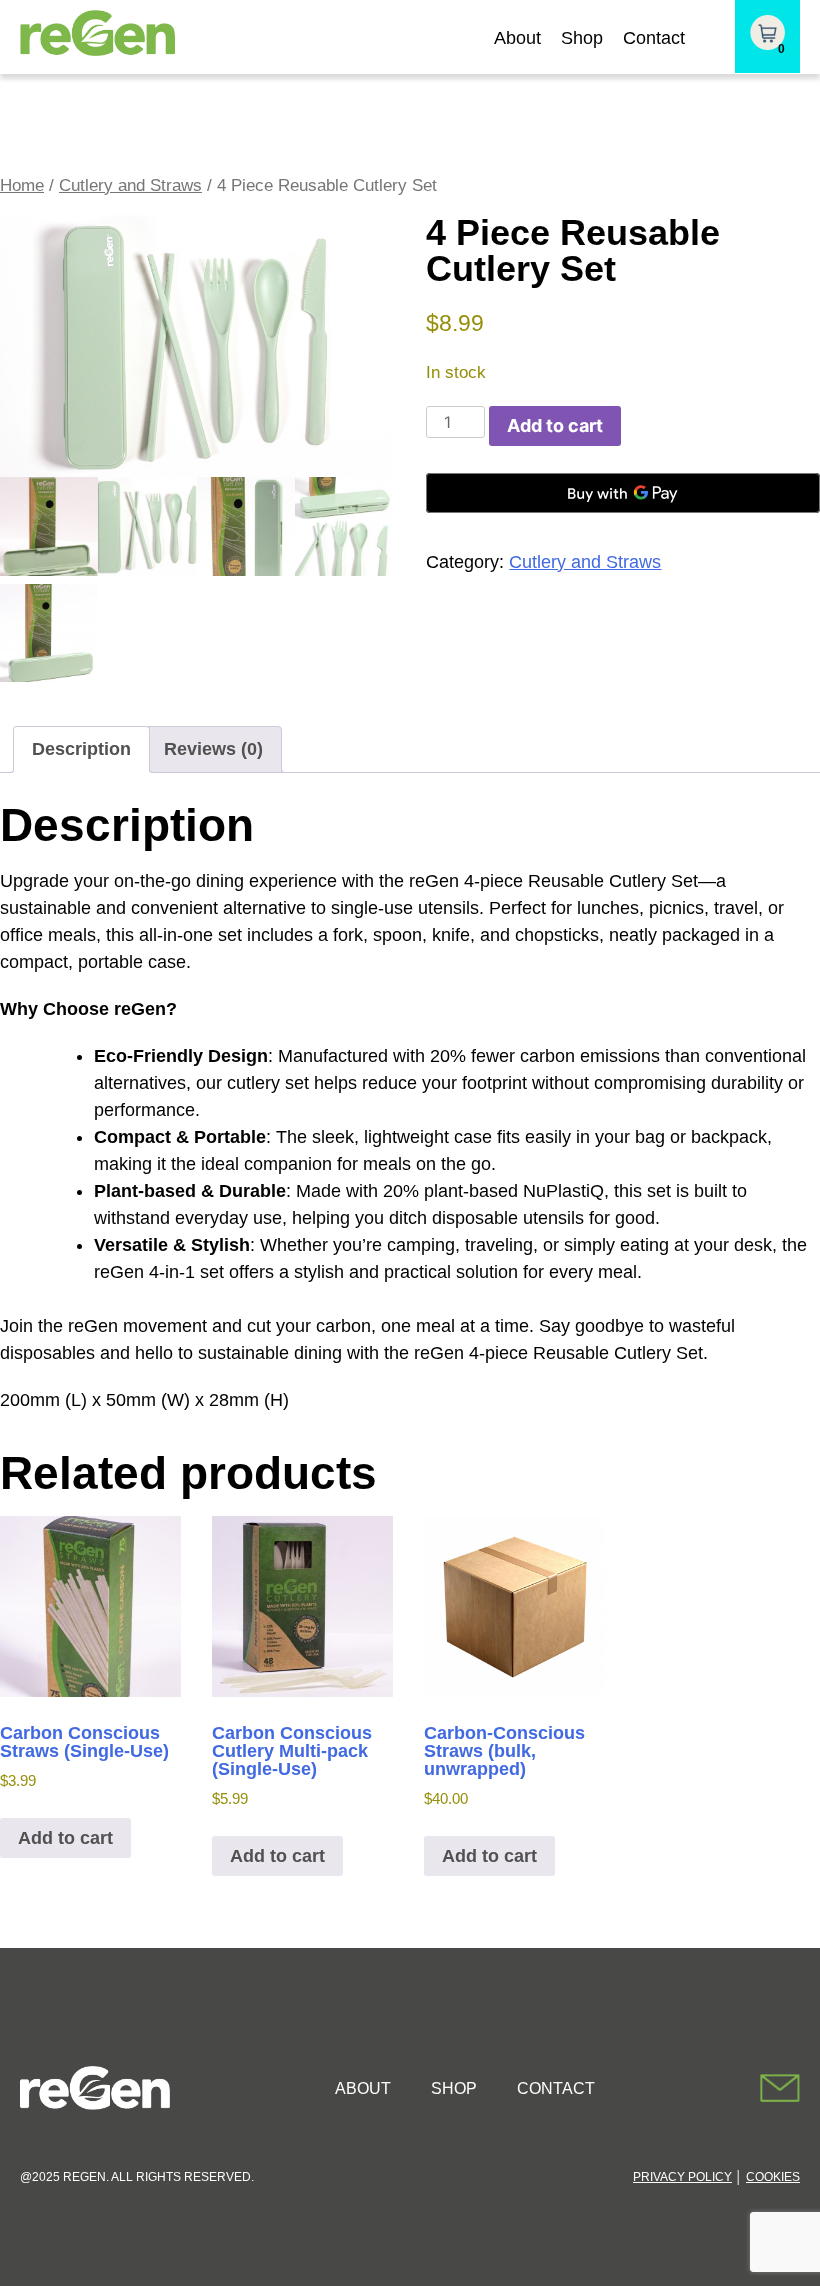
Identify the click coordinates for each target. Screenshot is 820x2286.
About (517, 38)
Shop (582, 38)
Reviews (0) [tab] (213, 749)
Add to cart (555, 425)
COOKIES (773, 2177)
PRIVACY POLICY (682, 2177)
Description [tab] (81, 749)
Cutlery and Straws (130, 185)
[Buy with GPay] (623, 493)
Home (22, 185)
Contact (654, 38)
